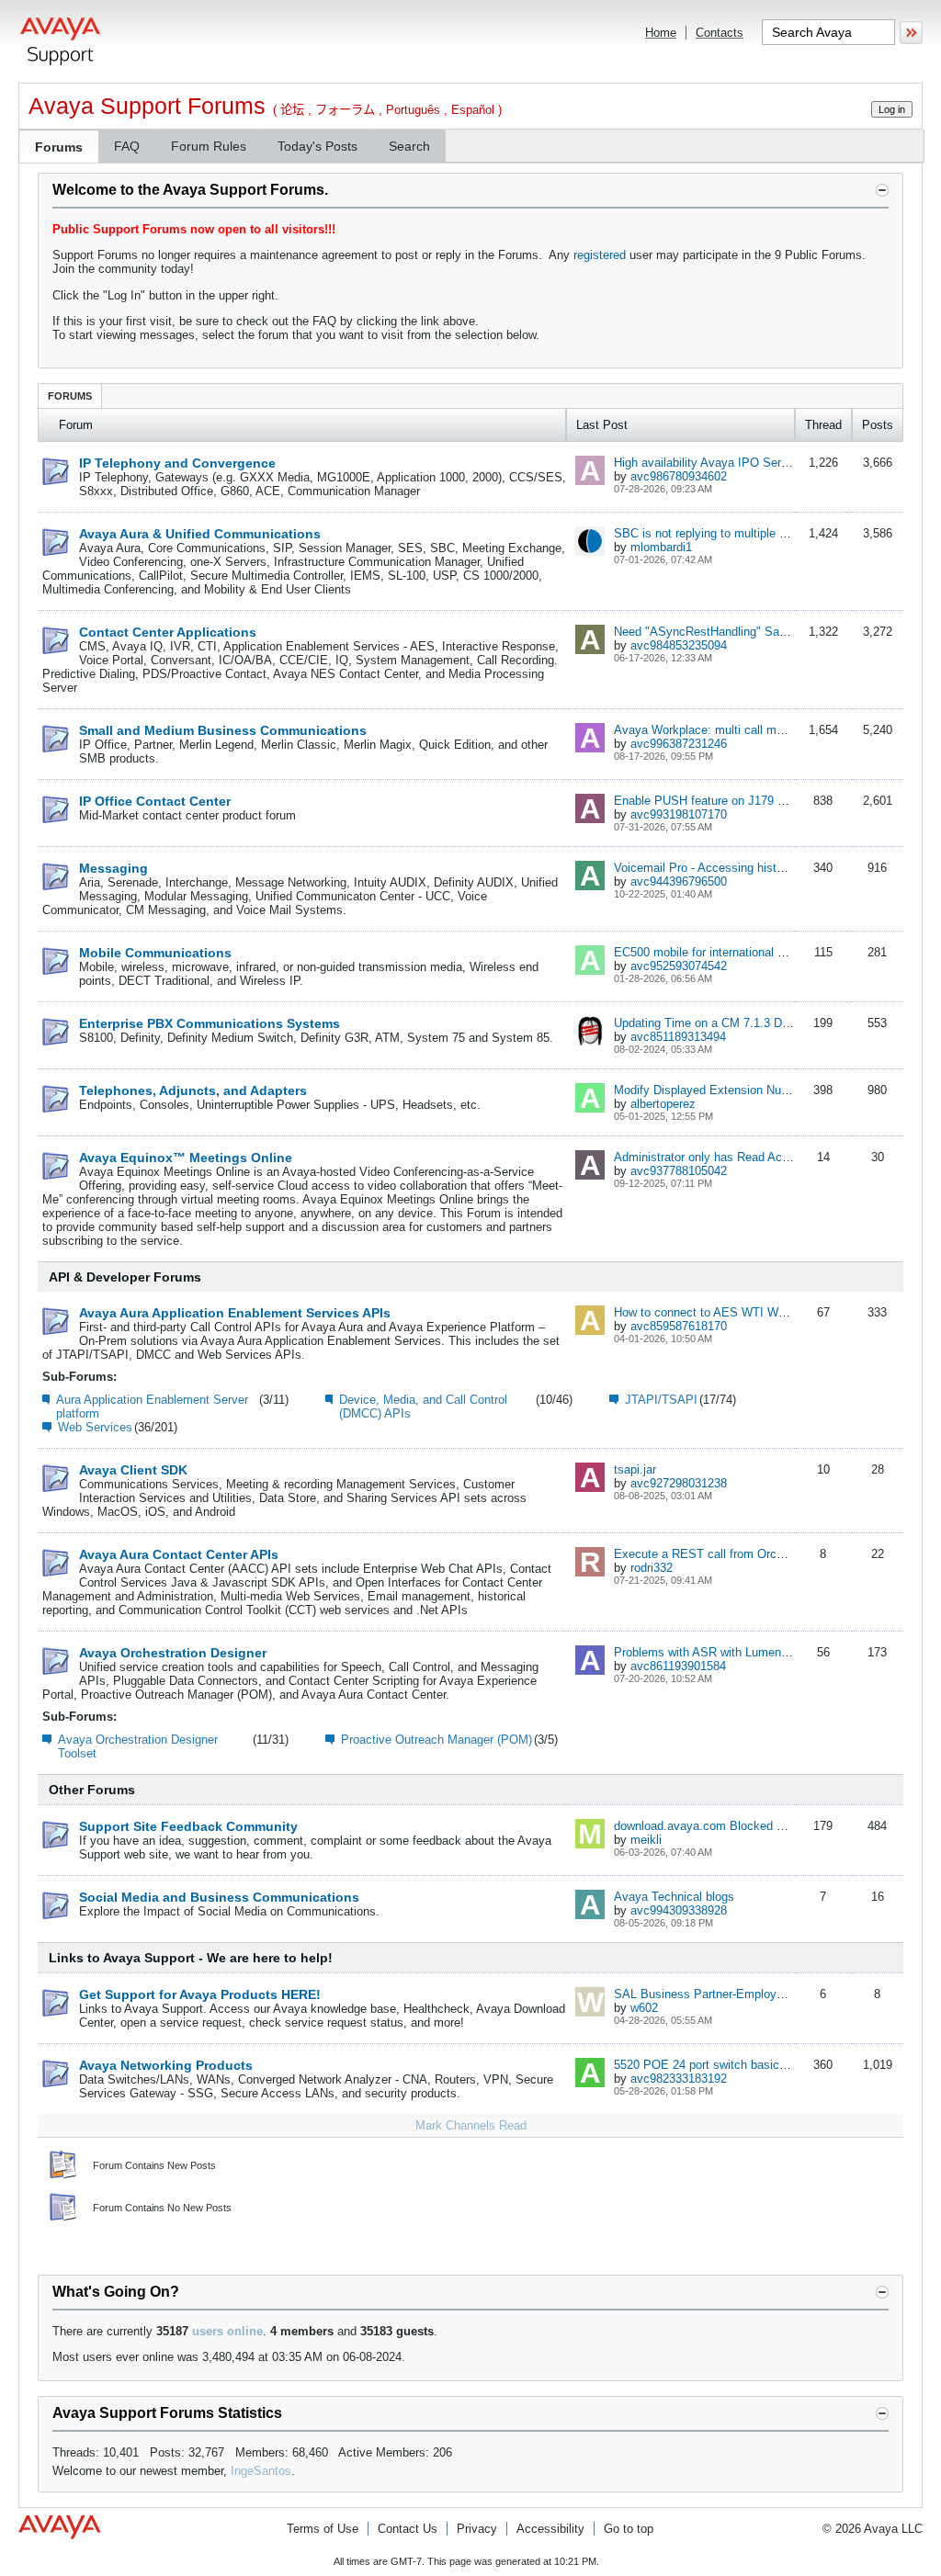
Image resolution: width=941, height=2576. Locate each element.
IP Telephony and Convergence (177, 463)
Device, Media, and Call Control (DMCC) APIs (423, 1407)
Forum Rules (209, 146)
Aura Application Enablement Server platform (152, 1407)
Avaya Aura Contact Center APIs (179, 1554)
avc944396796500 (679, 881)
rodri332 (652, 1568)
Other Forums (92, 1790)
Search (409, 146)
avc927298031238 (679, 1483)
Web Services (95, 1427)
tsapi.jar (635, 1469)
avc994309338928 (679, 1910)
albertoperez (663, 1104)
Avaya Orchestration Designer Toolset (138, 1746)
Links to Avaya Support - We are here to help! (191, 1958)
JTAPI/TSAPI (661, 1400)
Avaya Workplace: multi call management (725, 730)
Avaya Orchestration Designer (173, 1653)
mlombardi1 (661, 547)
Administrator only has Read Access (711, 1157)
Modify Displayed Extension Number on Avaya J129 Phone (771, 1090)
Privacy (477, 2529)
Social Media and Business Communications (219, 1897)
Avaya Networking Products (166, 2065)
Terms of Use (323, 2529)
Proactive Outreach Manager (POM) (436, 1740)
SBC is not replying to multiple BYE (709, 533)
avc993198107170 (679, 814)
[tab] (70, 395)
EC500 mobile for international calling (713, 952)
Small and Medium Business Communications (223, 730)
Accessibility (550, 2529)
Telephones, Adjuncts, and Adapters (193, 1090)
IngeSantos (261, 2471)
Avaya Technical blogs (674, 1897)
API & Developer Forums (125, 1277)
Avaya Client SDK (133, 1470)
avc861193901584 (678, 1666)
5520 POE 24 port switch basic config (714, 2065)
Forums (59, 147)
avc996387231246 (679, 744)
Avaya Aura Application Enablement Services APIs (235, 1313)
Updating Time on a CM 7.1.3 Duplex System (735, 1023)
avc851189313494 (678, 1037)
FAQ (127, 146)
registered (600, 255)
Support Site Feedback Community (188, 1826)
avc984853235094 (679, 645)
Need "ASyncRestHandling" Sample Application (740, 632)
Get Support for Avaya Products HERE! (200, 1994)
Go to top (629, 2529)
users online (227, 2331)
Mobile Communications (155, 953)
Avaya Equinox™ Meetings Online (186, 1158)
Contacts (720, 33)
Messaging (113, 868)
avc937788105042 (679, 1171)
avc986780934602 (679, 476)
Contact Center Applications (168, 632)
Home (661, 33)
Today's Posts (317, 146)
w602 (644, 2008)
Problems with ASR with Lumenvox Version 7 (734, 1652)
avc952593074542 (679, 966)
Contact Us (408, 2529)
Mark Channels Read (471, 2125)
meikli (646, 1840)
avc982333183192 (679, 2079)
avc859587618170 (679, 1326)
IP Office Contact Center (155, 801)
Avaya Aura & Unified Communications (200, 534)
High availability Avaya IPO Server (706, 463)
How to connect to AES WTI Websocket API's (736, 1312)
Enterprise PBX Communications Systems (210, 1023)
